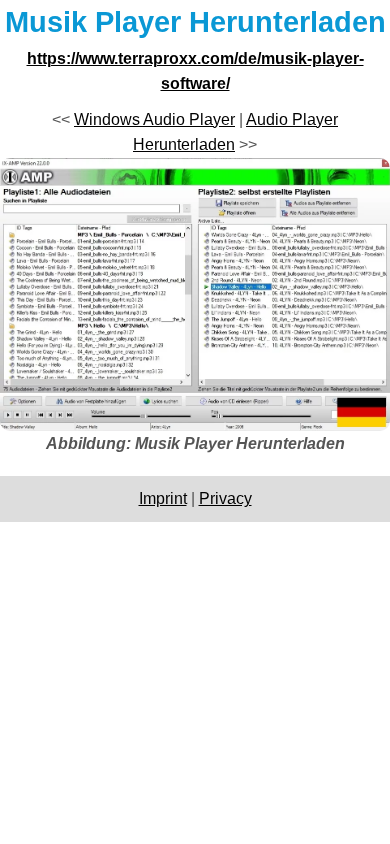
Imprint (163, 498)
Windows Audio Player (154, 119)
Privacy (225, 498)
